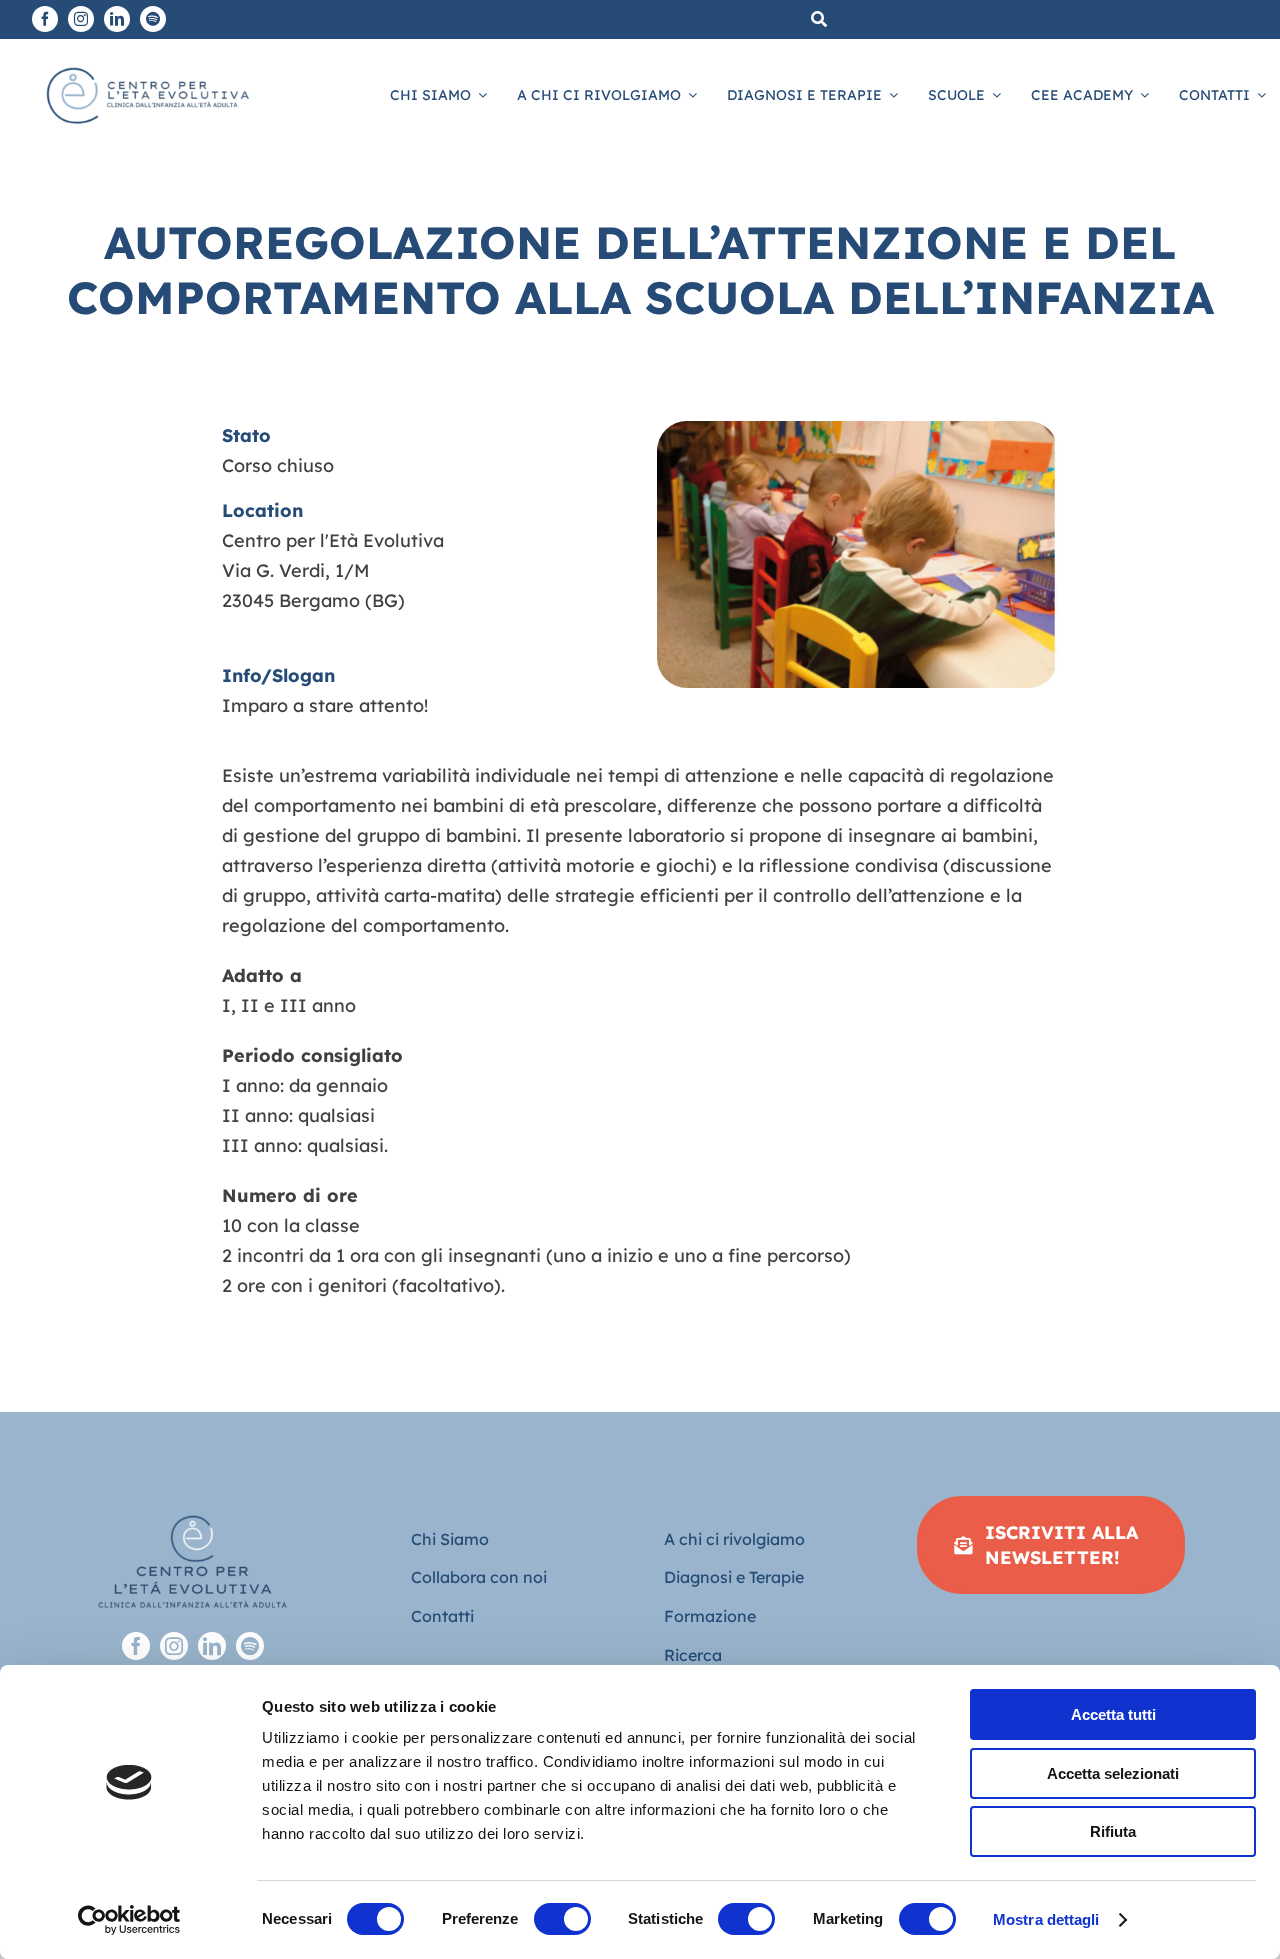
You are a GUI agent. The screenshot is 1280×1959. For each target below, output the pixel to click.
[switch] (562, 1919)
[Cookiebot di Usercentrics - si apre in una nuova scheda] (129, 1920)
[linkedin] (117, 19)
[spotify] (153, 19)
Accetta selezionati (1113, 1773)
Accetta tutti (1113, 1714)
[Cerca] (819, 19)
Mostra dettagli (1046, 1919)
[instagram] (81, 19)
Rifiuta (1113, 1831)
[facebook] (45, 19)
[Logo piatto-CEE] (146, 65)
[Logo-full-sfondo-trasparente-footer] (192, 1504)
